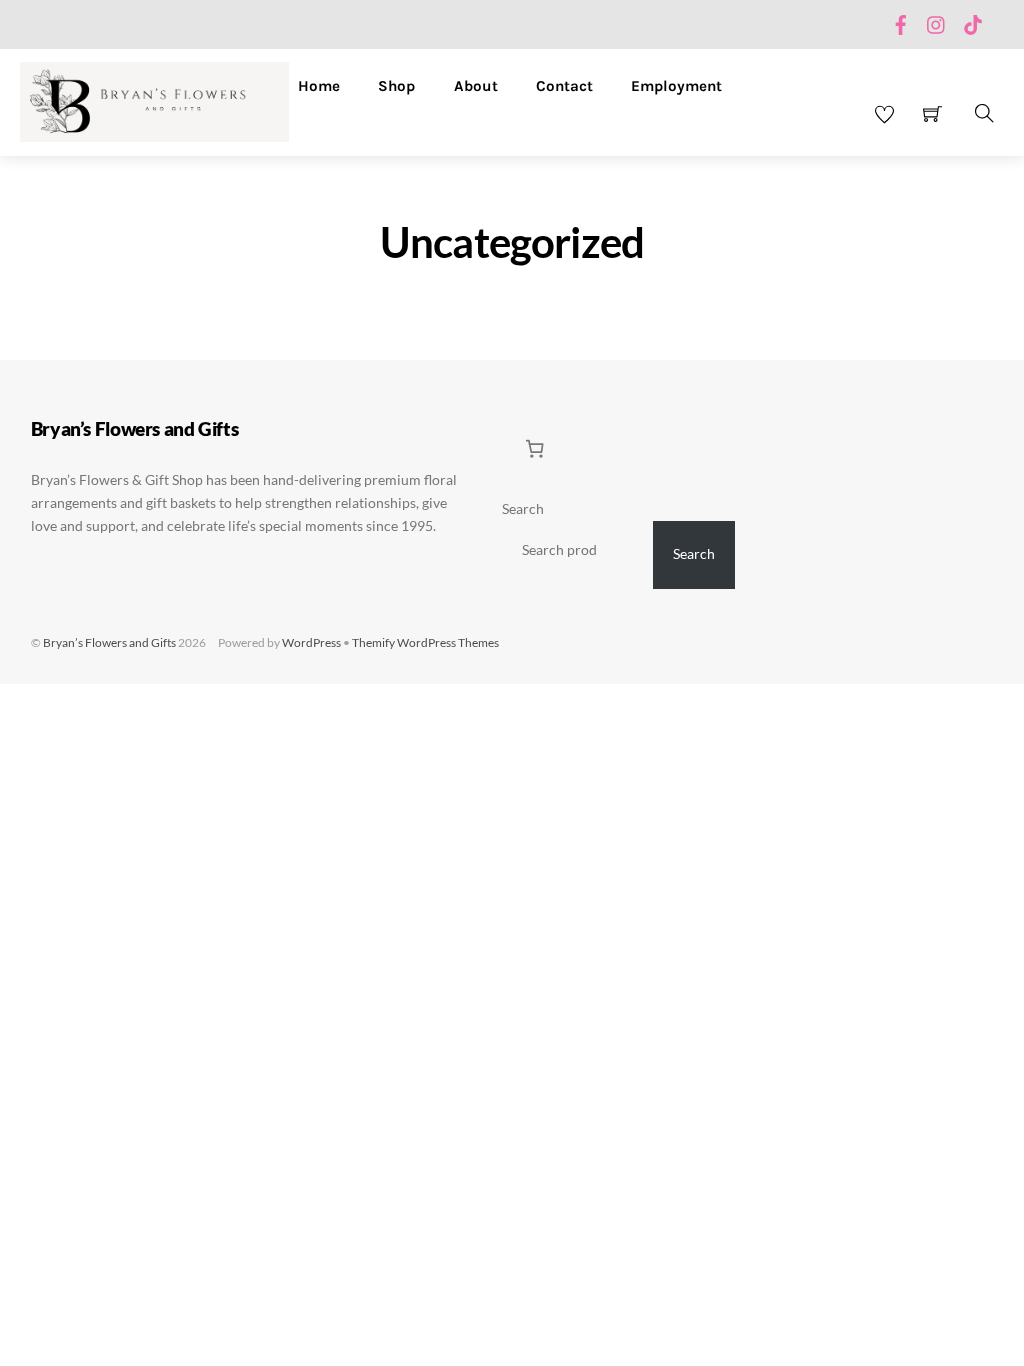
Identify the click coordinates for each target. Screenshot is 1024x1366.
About (476, 86)
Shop (396, 86)
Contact (564, 86)
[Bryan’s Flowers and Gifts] (154, 99)
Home (319, 86)
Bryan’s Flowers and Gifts (109, 642)
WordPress (311, 642)
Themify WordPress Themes (425, 642)
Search (523, 509)
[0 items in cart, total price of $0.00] (535, 448)
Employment (676, 86)
